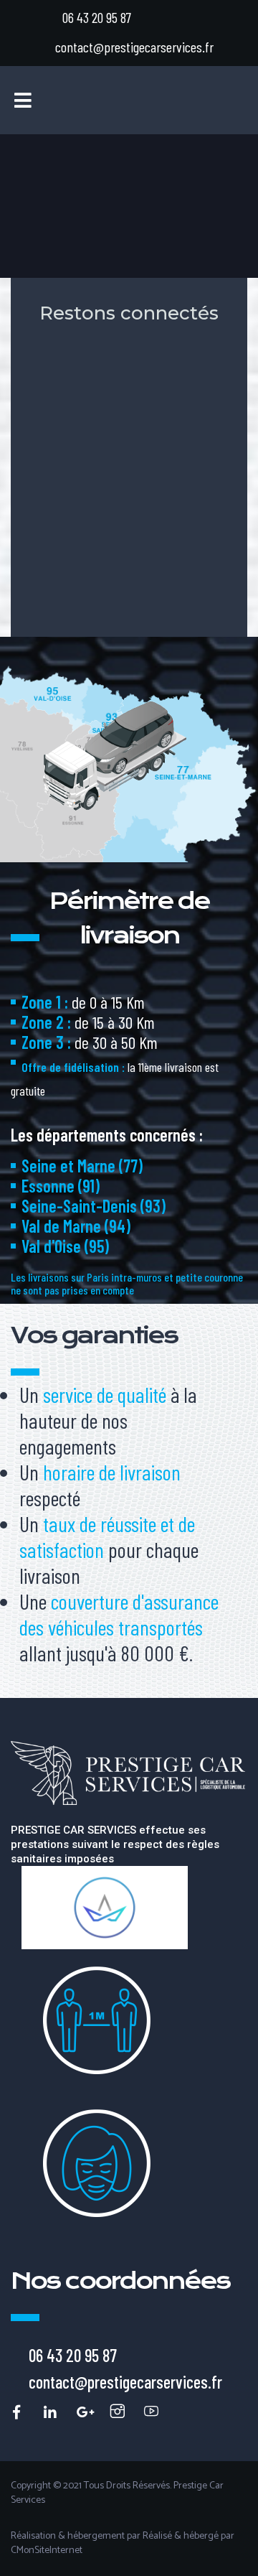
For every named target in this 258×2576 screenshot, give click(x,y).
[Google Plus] (82, 2411)
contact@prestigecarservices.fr (134, 47)
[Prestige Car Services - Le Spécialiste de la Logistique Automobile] (15, 2411)
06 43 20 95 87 (97, 17)
